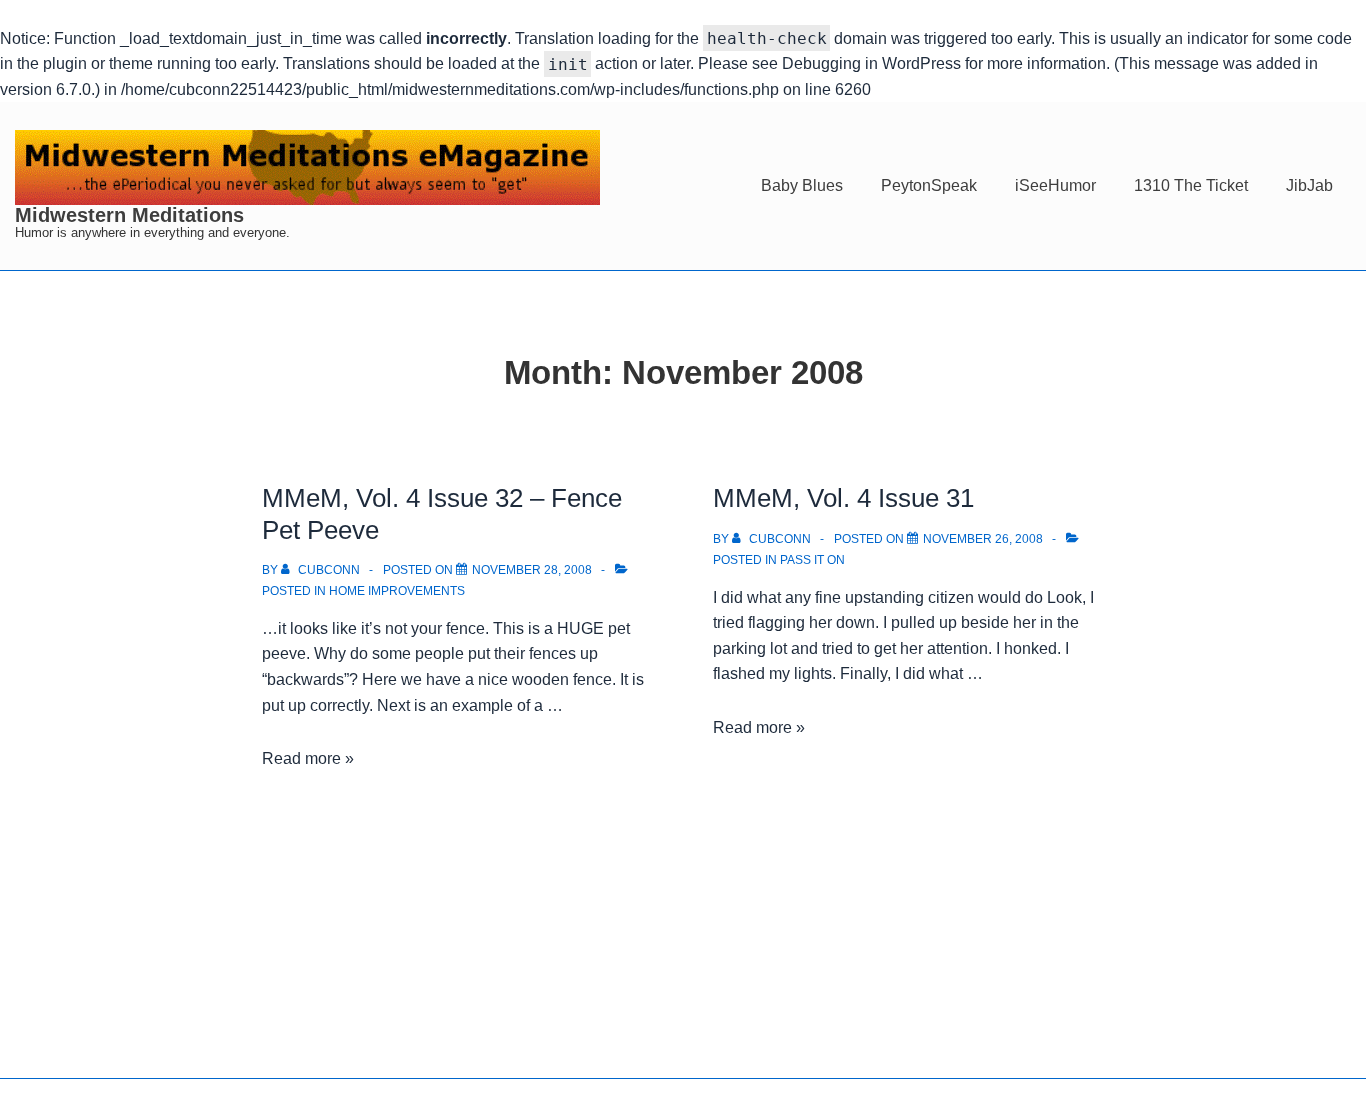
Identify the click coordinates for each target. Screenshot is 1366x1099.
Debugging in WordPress (871, 63)
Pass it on (812, 560)
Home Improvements (397, 591)
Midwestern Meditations (129, 215)
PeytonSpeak (929, 185)
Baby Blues (802, 185)
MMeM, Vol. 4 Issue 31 (843, 498)
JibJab (1309, 185)
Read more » (308, 758)
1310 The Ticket (1191, 185)
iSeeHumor (1055, 185)
